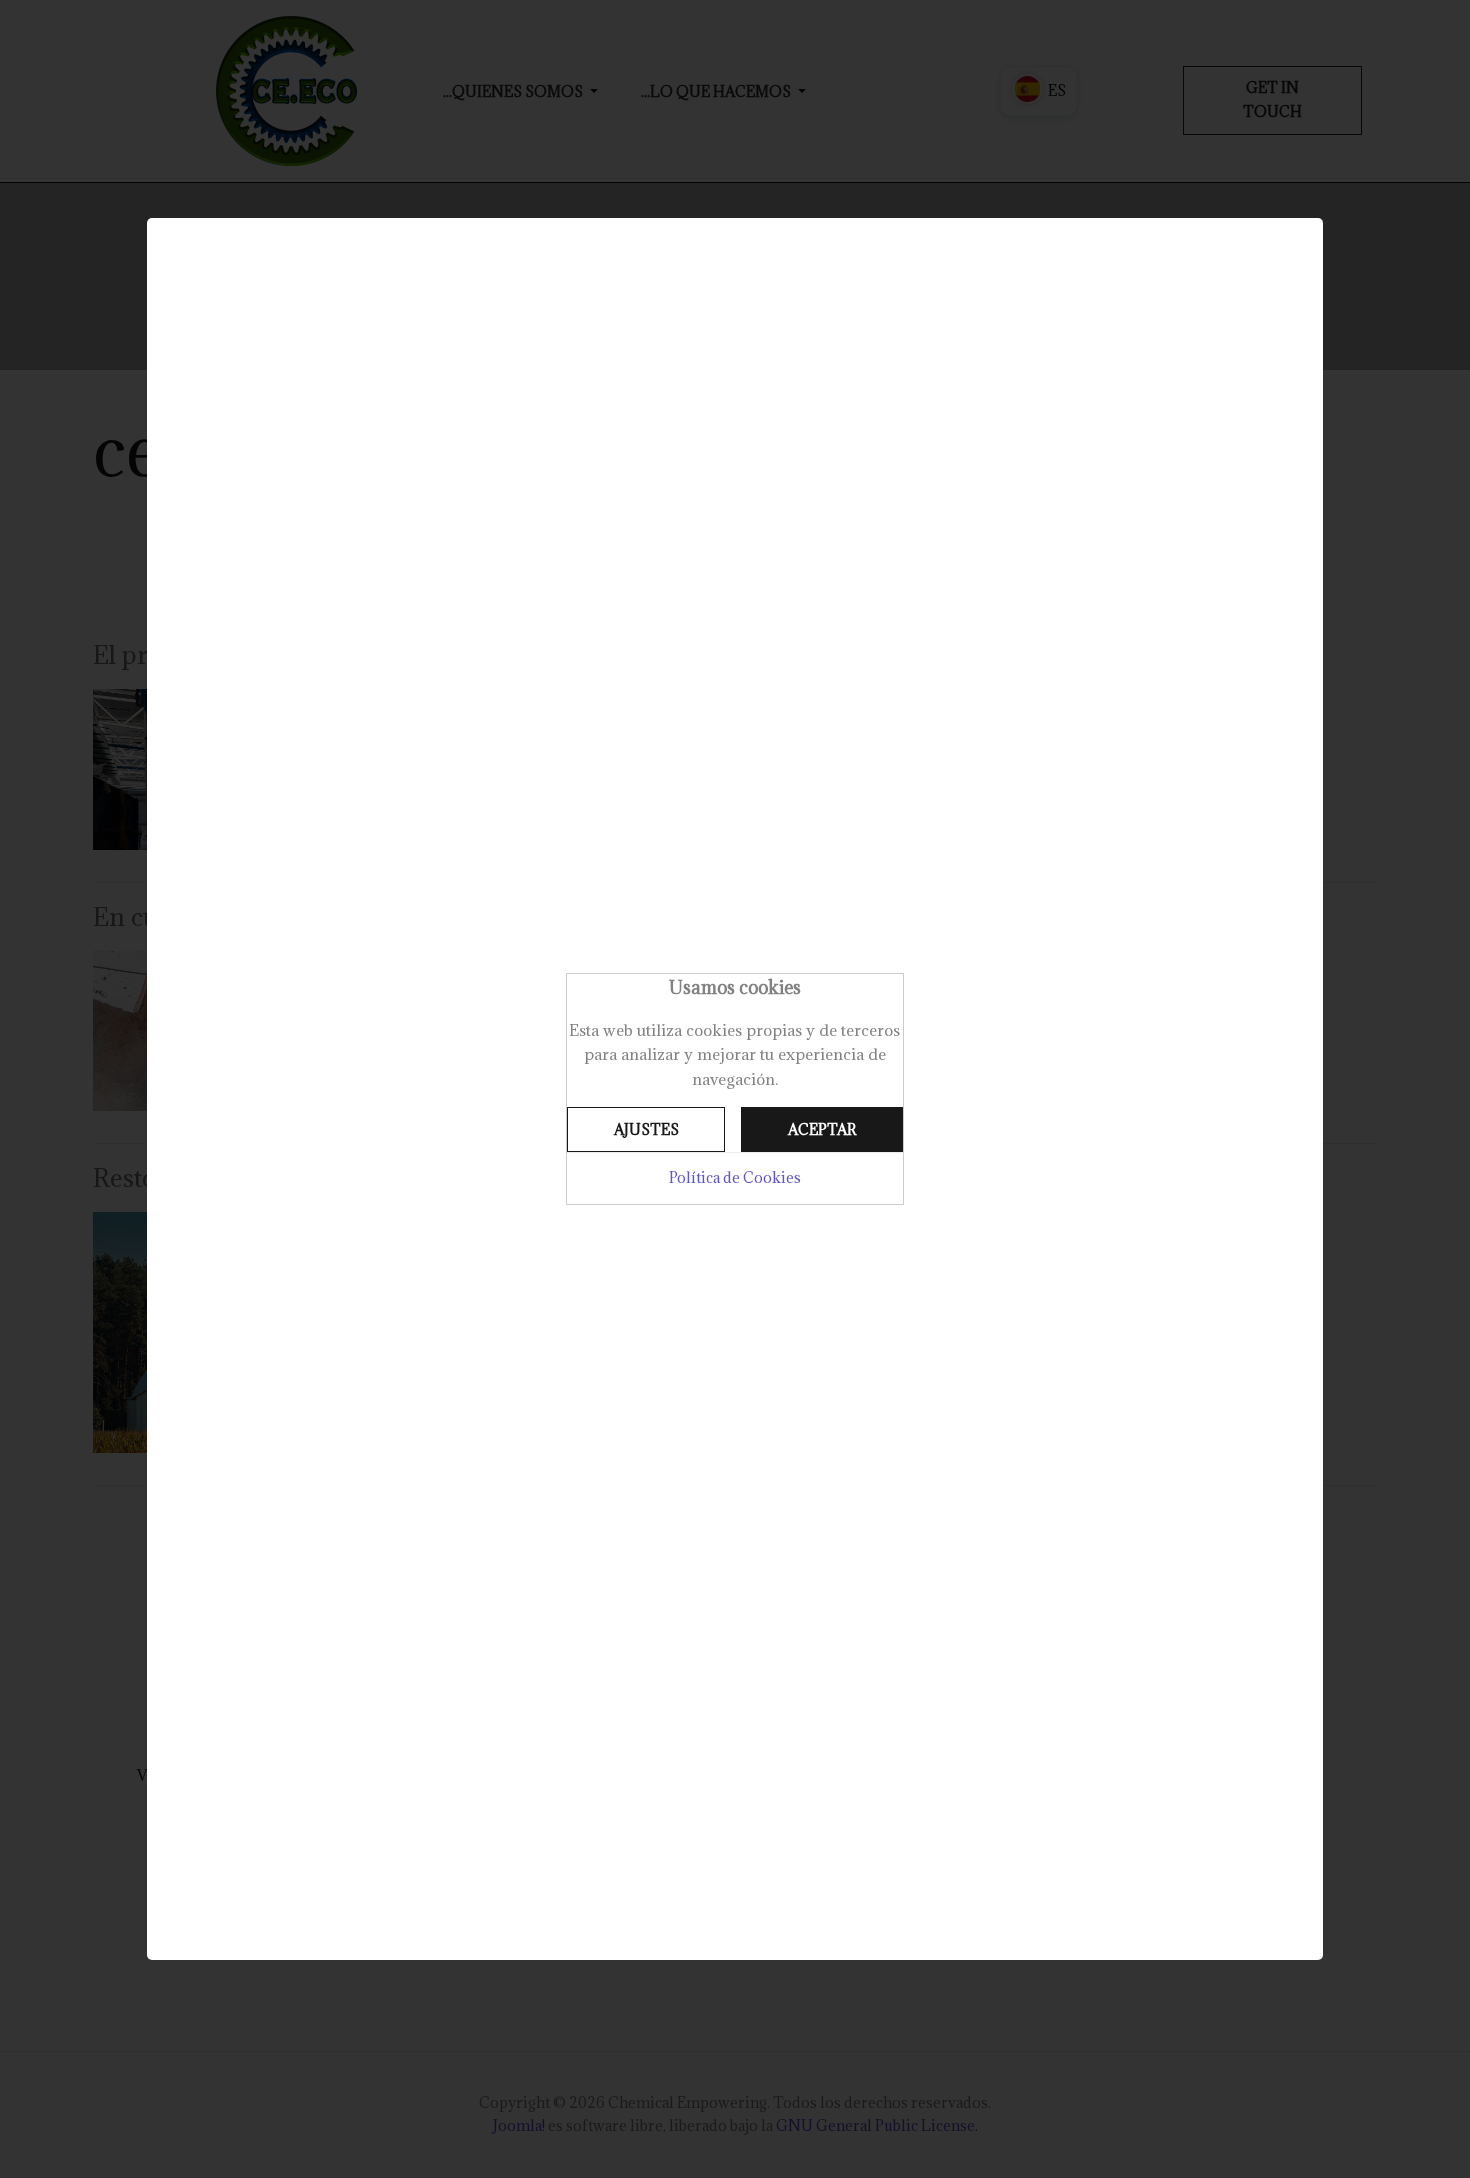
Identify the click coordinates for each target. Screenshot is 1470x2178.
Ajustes (646, 1129)
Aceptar (822, 1129)
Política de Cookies (735, 1177)
